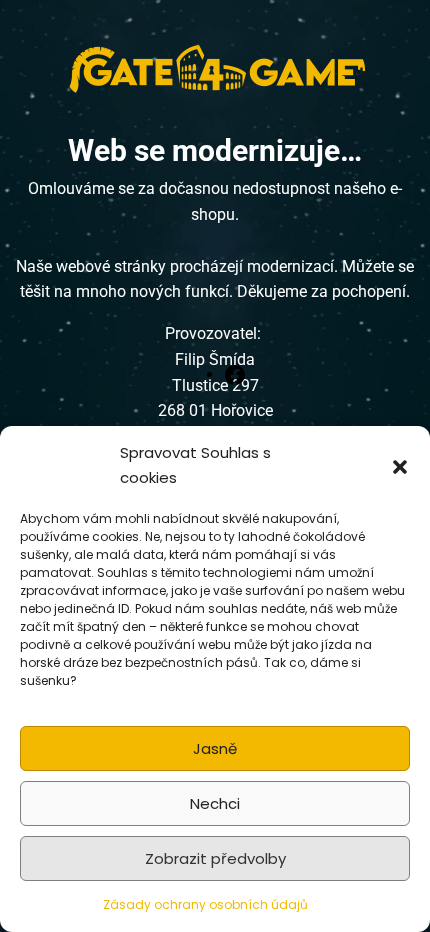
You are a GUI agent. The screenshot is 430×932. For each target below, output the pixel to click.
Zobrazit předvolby (215, 858)
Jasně (215, 748)
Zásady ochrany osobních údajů (205, 904)
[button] (400, 466)
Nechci (215, 803)
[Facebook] (235, 374)
